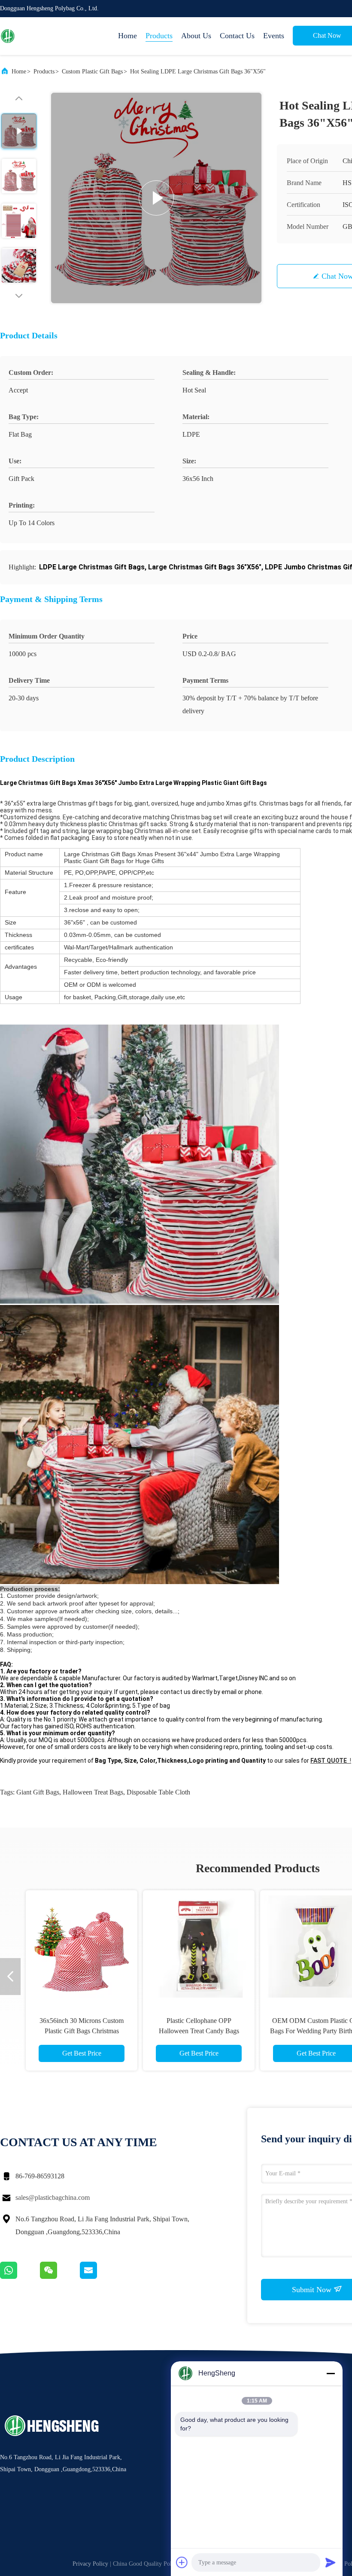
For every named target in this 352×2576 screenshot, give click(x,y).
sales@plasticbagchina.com (53, 2197)
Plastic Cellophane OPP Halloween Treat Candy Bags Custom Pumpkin (199, 2031)
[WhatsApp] (20, 2277)
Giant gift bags (38, 1792)
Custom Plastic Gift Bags (92, 71)
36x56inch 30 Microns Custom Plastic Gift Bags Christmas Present (82, 2031)
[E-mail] (99, 2277)
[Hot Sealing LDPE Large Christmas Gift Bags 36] (156, 198)
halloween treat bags (93, 1792)
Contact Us (237, 36)
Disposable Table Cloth (158, 1792)
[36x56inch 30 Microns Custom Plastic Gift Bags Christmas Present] (82, 1946)
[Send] (331, 2562)
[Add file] (182, 2562)
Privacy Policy (90, 2564)
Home (127, 36)
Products (159, 36)
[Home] (34, 36)
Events (274, 36)
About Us (196, 36)
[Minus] (331, 2373)
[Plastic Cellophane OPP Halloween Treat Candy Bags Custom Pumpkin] (199, 1946)
